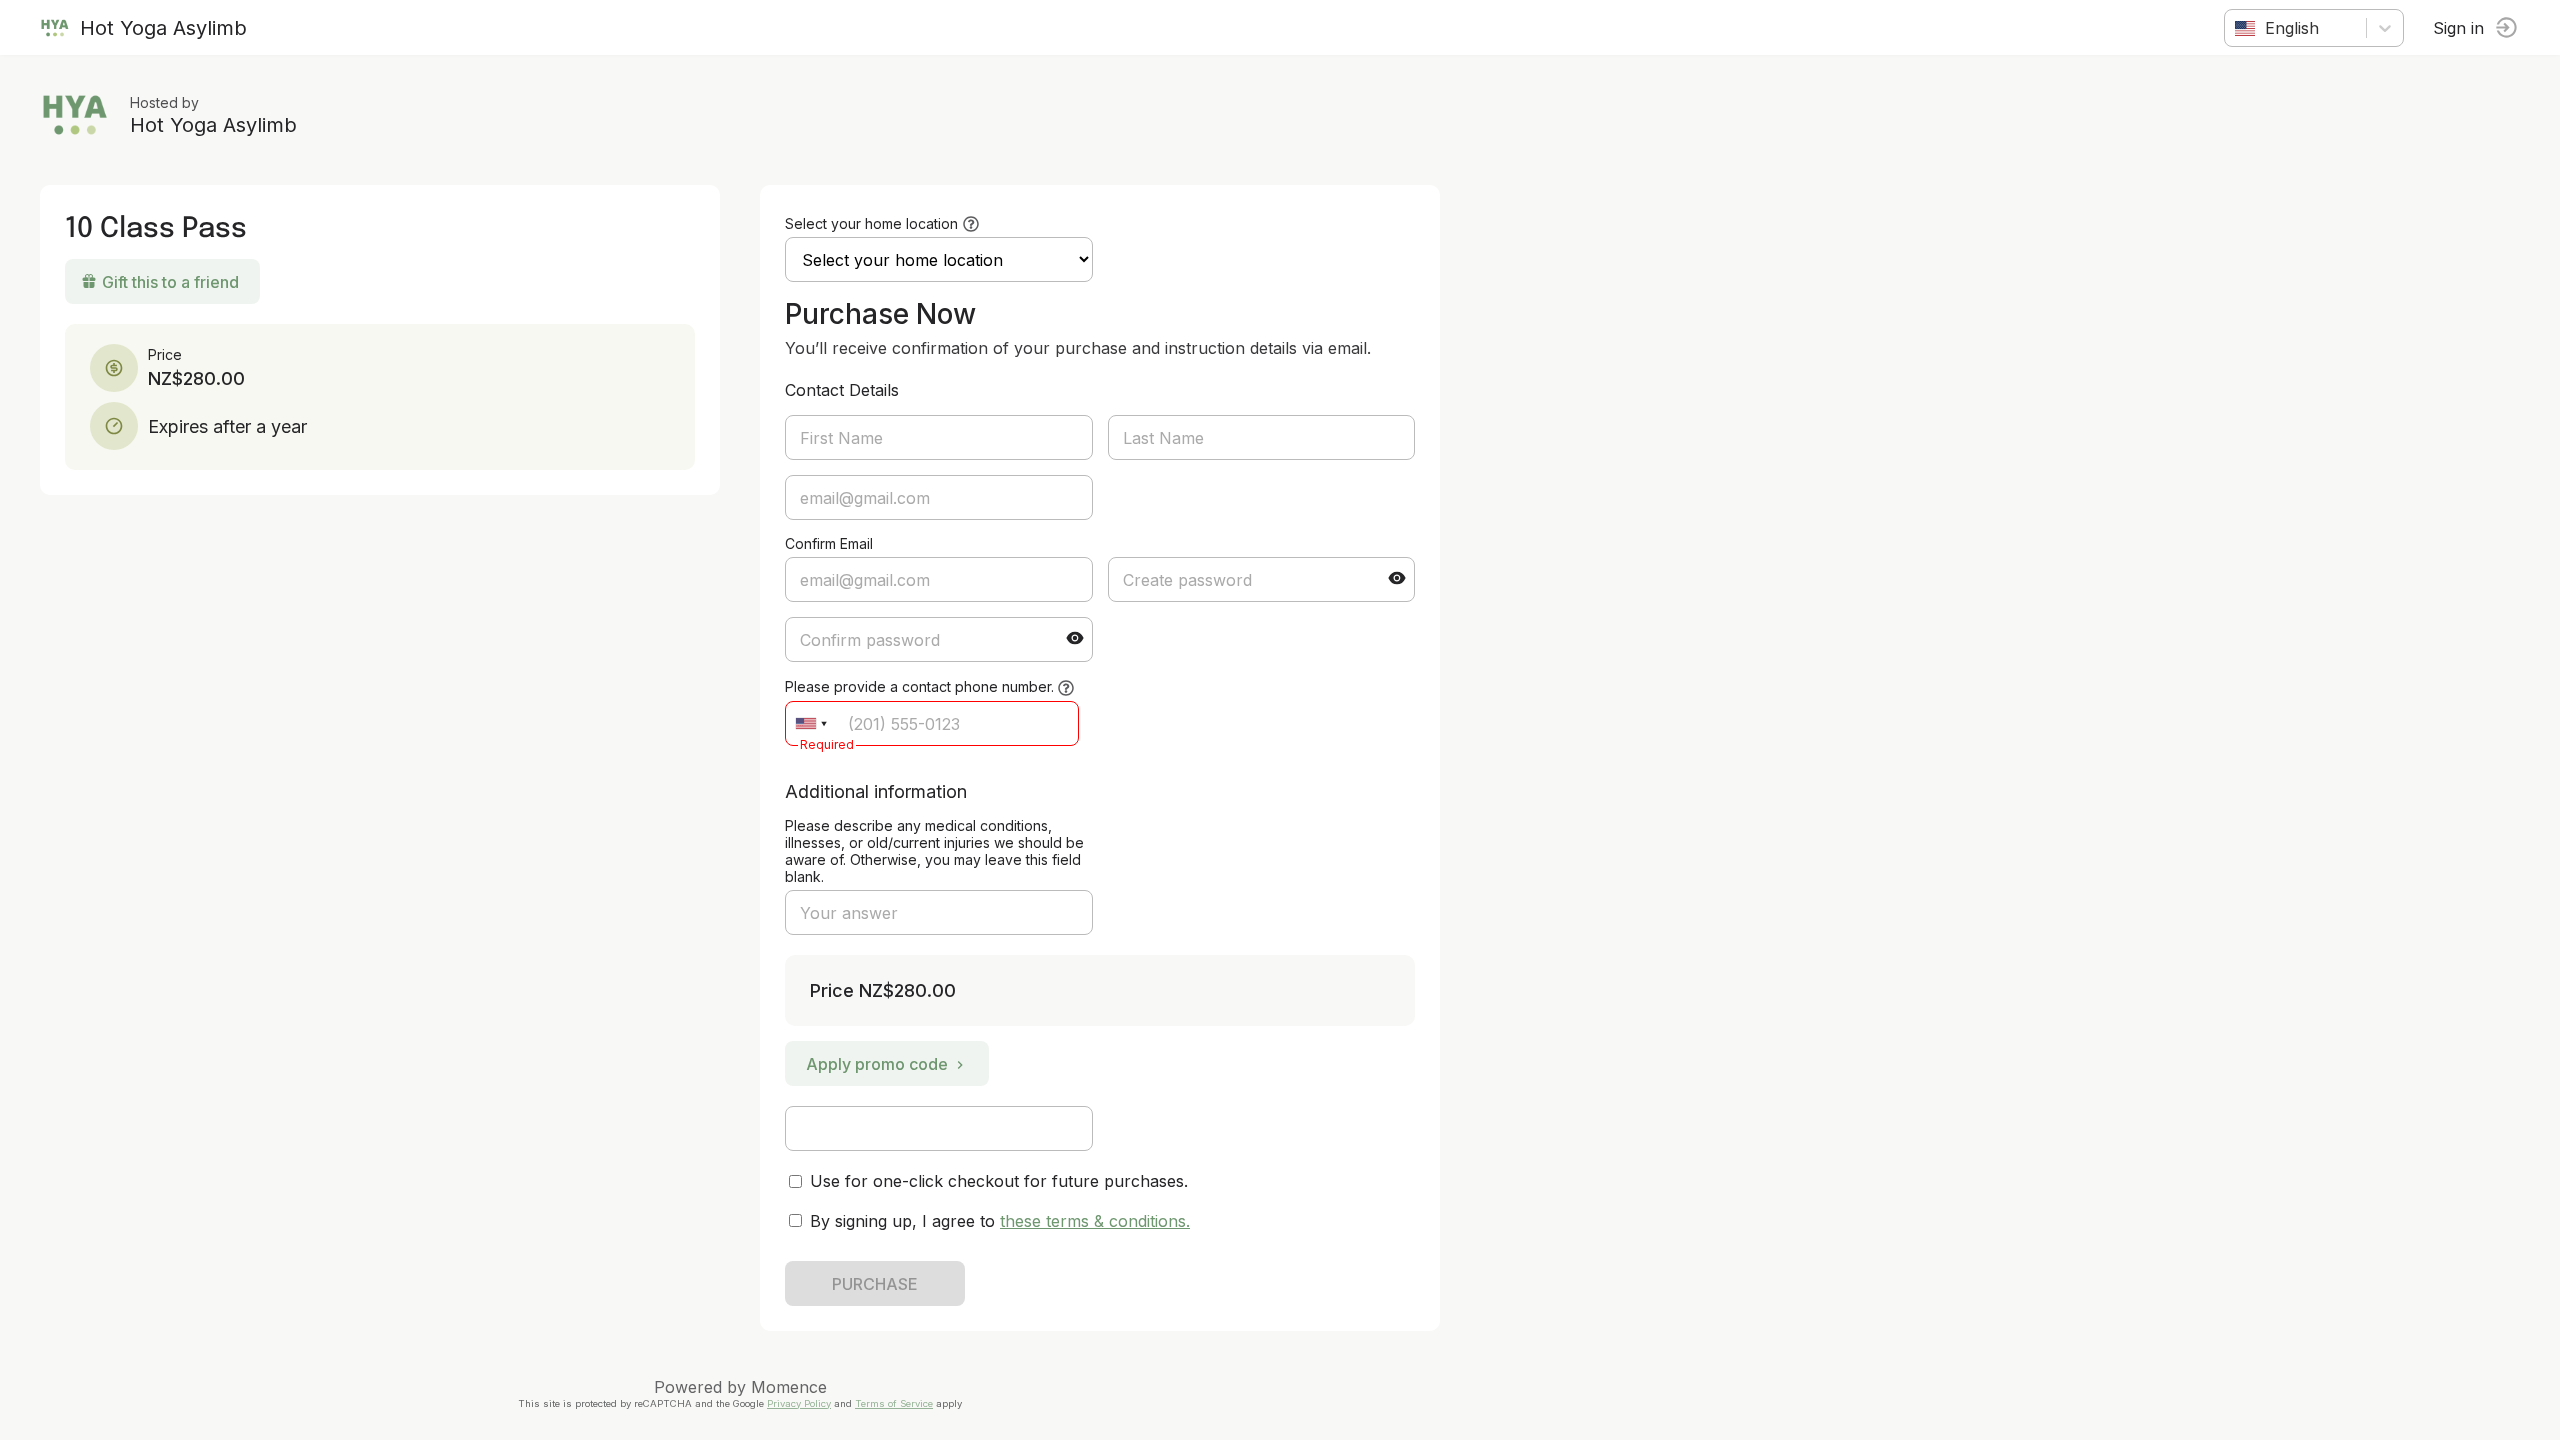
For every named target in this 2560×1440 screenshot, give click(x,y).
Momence (789, 1387)
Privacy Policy (799, 1403)
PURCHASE (875, 1284)
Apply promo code (877, 1064)
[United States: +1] (811, 723)
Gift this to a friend (170, 282)
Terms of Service (894, 1403)
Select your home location (871, 223)
